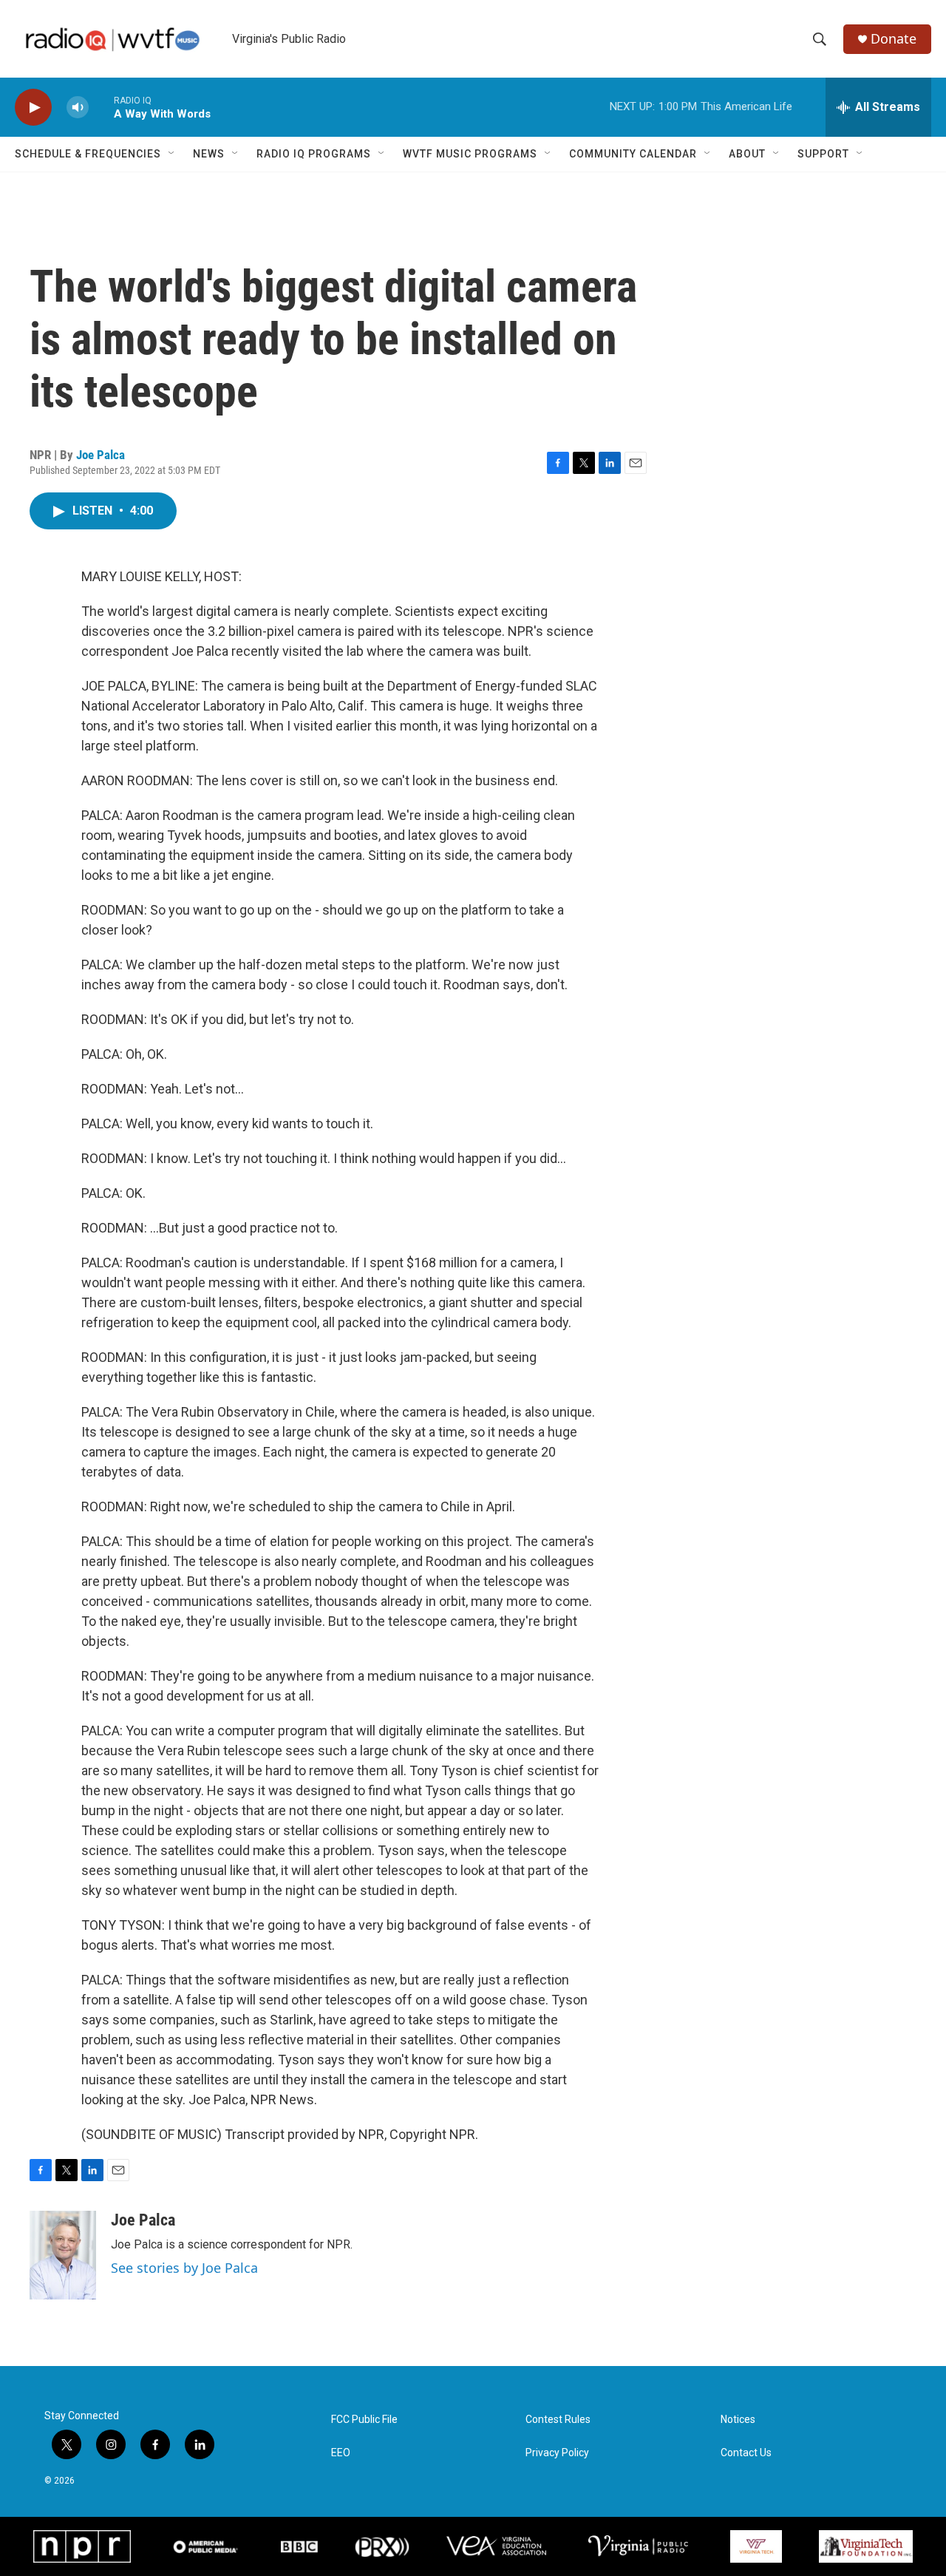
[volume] (78, 108)
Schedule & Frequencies (88, 154)
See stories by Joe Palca (184, 2268)
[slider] (101, 107)
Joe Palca (101, 455)
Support (823, 154)
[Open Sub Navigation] (172, 154)
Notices (738, 2420)
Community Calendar (633, 154)
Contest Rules (558, 2420)
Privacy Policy (557, 2453)
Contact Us (746, 2453)
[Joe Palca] (63, 2255)
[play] (33, 108)
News (209, 154)
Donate (894, 39)
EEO (341, 2453)
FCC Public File (364, 2420)
